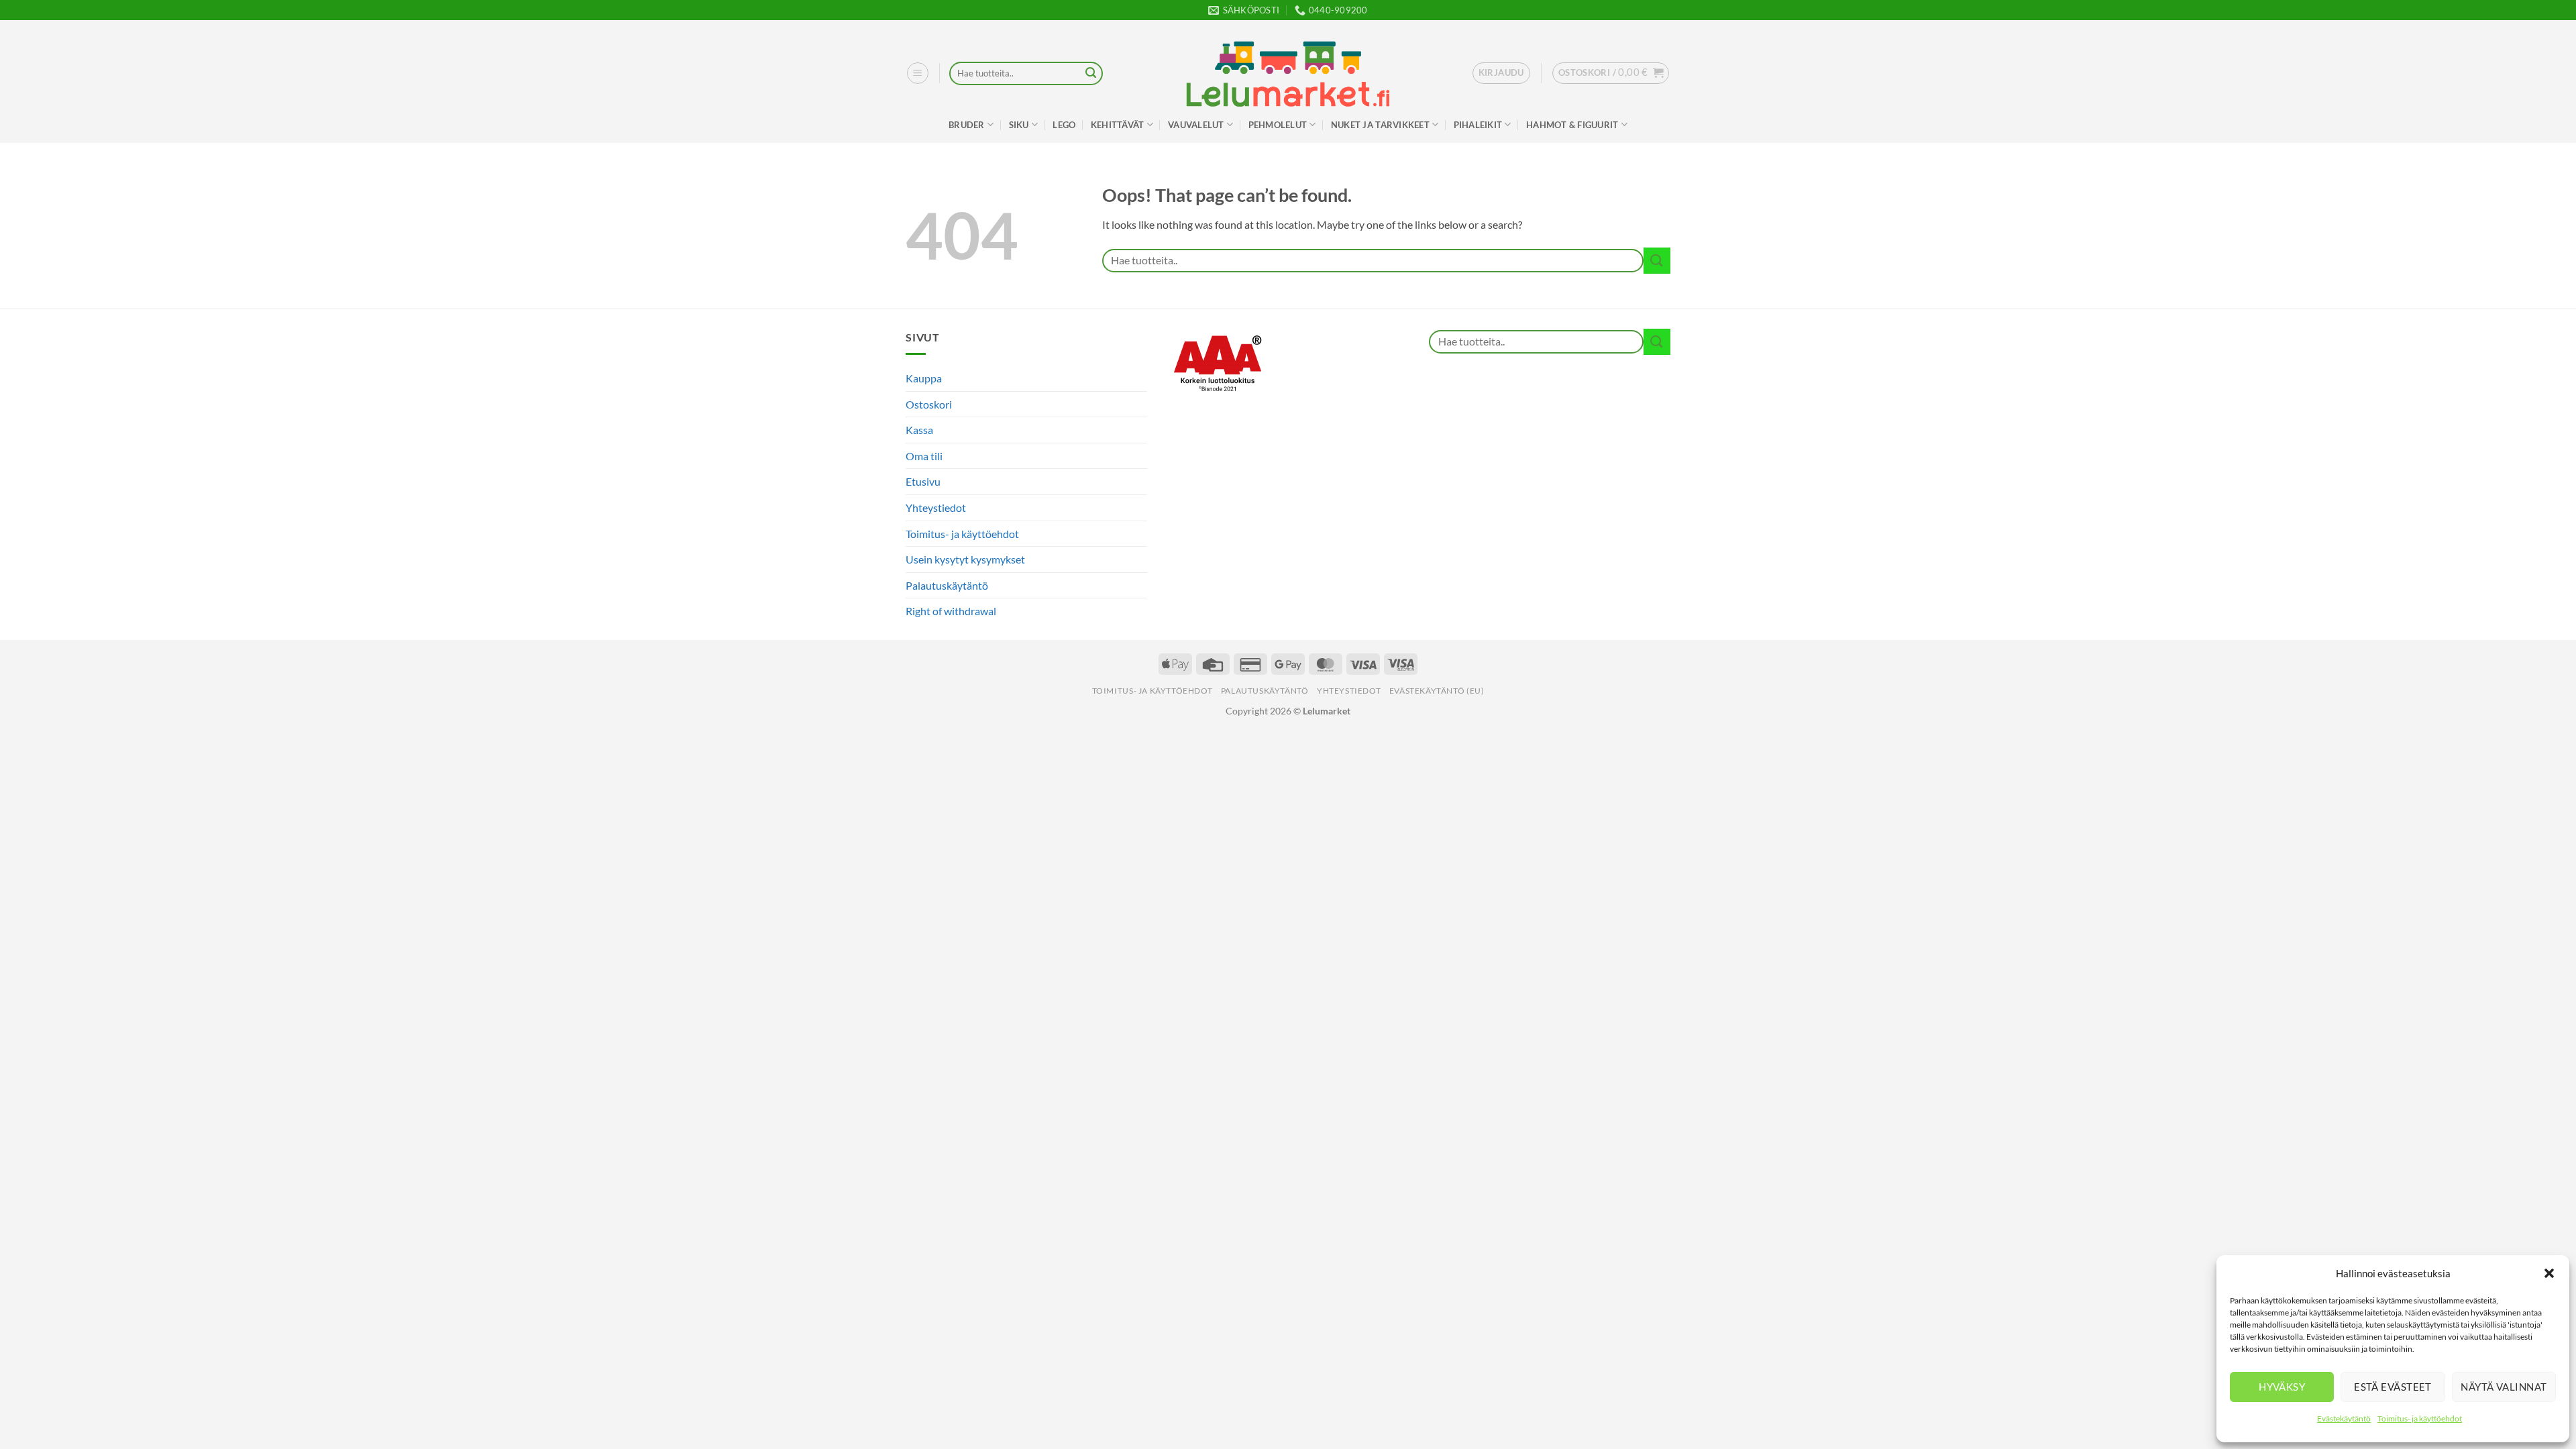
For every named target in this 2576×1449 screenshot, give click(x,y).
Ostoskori (929, 404)
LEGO (1064, 125)
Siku (1019, 125)
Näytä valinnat (2504, 1387)
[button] (2549, 1273)
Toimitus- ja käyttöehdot (2420, 1418)
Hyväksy (2282, 1387)
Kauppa (924, 378)
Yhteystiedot (936, 507)
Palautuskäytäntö (947, 585)
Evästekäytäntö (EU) (1437, 691)
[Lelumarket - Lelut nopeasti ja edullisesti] (1288, 74)
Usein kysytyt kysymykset (965, 559)
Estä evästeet (2393, 1387)
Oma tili (924, 456)
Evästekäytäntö (2344, 1418)
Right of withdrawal (951, 611)
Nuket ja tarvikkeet (1380, 125)
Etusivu (923, 481)
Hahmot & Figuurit (1572, 125)
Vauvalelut (1196, 125)
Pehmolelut (1278, 125)
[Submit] (1091, 74)
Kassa (919, 430)
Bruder (967, 125)
